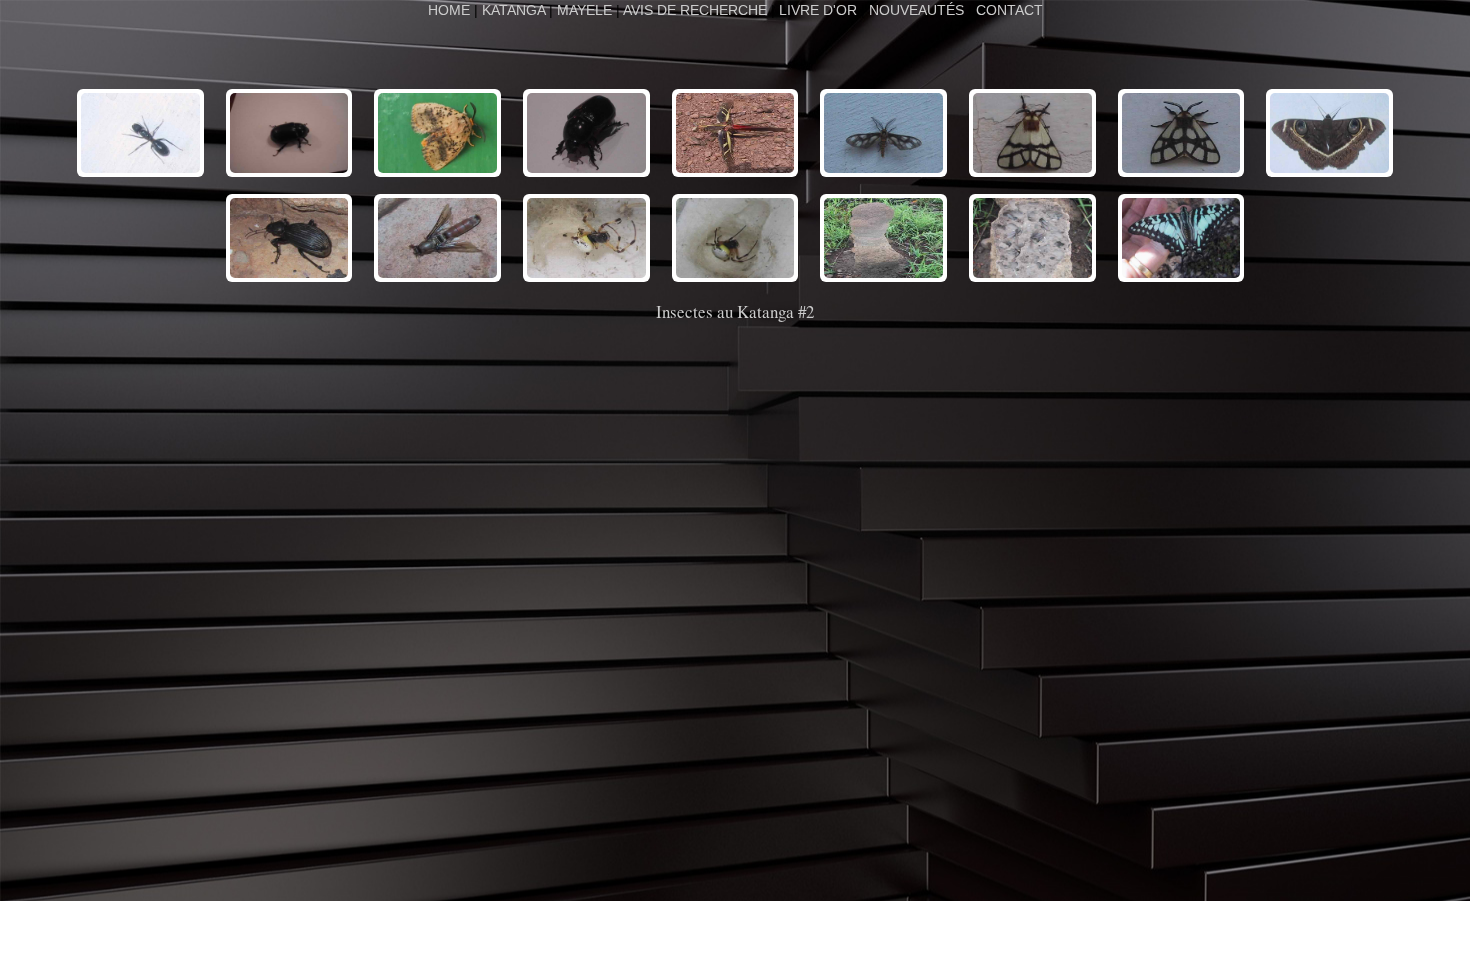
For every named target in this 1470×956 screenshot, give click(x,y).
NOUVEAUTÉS (916, 10)
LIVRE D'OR (818, 10)
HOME (451, 10)
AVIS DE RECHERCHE (695, 10)
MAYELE (584, 10)
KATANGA (513, 10)
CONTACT (1009, 10)
